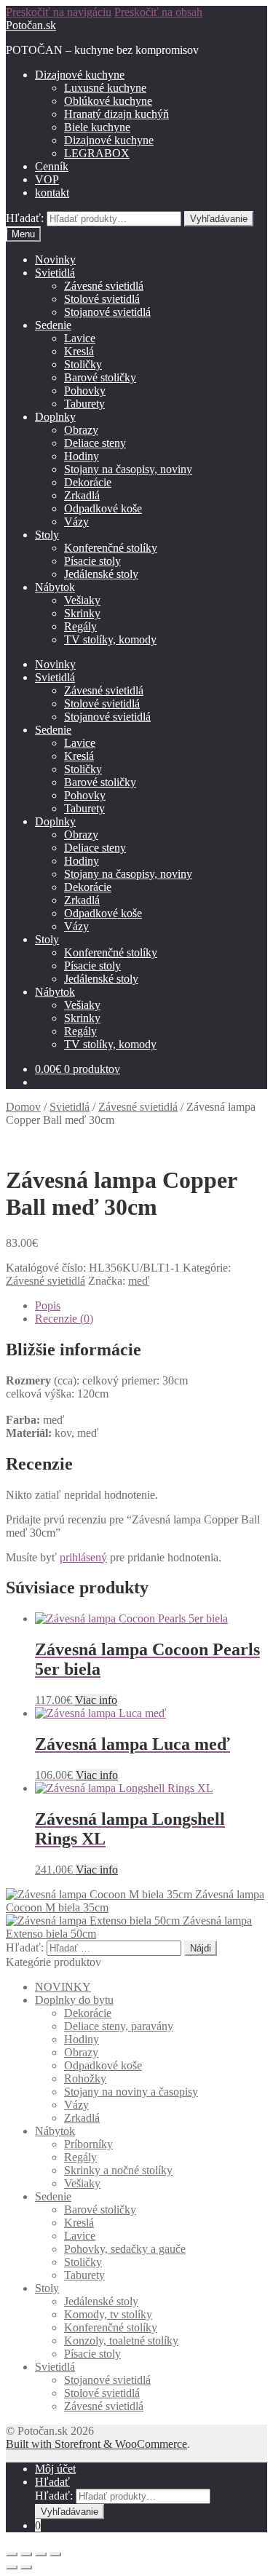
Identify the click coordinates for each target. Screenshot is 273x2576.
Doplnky (55, 417)
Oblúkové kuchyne (108, 101)
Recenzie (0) (64, 1319)
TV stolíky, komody (110, 639)
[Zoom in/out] (55, 2554)
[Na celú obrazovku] (41, 2554)
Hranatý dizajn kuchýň (116, 114)
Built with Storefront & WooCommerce (96, 2444)
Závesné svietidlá (104, 286)
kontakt (52, 193)
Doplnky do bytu (74, 2000)
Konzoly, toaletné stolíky (121, 2341)
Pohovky (85, 391)
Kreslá (79, 351)
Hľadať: (25, 218)
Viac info (96, 1700)
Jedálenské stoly (101, 574)
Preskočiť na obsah (158, 12)
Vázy (76, 522)
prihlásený (83, 1557)
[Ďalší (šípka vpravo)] (26, 2567)
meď (139, 1281)
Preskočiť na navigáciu (59, 12)
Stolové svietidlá (102, 299)
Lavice (80, 338)
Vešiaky (82, 600)
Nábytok (55, 587)
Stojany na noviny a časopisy (131, 2092)
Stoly (47, 535)
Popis (48, 1305)
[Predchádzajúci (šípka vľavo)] (12, 2567)
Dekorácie (88, 482)
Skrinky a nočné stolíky (118, 2170)
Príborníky (88, 2144)
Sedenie (53, 325)
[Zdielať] (26, 2554)
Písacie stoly (92, 561)
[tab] (151, 1306)
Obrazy (81, 430)
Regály (80, 626)
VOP (47, 179)
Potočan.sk (31, 25)
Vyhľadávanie (219, 219)
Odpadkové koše (103, 508)
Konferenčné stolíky (111, 548)
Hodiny (82, 456)
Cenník (52, 166)
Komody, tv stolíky (108, 2314)
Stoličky (83, 364)
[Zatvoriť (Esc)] (12, 2554)
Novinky (55, 259)
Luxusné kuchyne (105, 88)
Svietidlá (55, 273)
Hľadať (52, 2482)
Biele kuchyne (97, 127)
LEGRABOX (97, 153)
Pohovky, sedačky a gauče (125, 2249)
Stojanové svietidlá (107, 312)
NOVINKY (63, 1987)
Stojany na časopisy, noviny (128, 469)
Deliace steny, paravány (119, 2026)
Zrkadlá (82, 495)
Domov (23, 1107)
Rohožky (85, 2078)
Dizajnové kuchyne (80, 75)
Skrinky (82, 613)
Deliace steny (95, 443)
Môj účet (55, 2469)
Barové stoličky (100, 377)
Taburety (84, 404)
